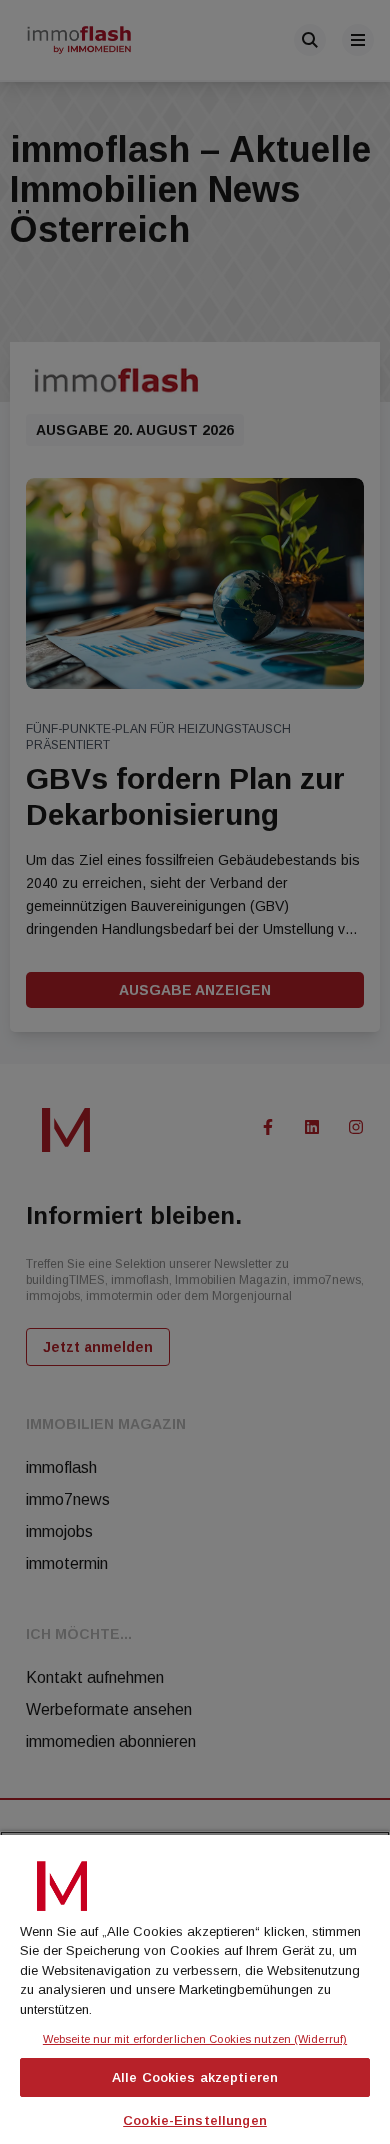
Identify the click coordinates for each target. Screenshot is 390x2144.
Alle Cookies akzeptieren (195, 2077)
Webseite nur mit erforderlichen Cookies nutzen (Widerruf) (195, 2039)
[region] (195, 1987)
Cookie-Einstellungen (195, 2120)
